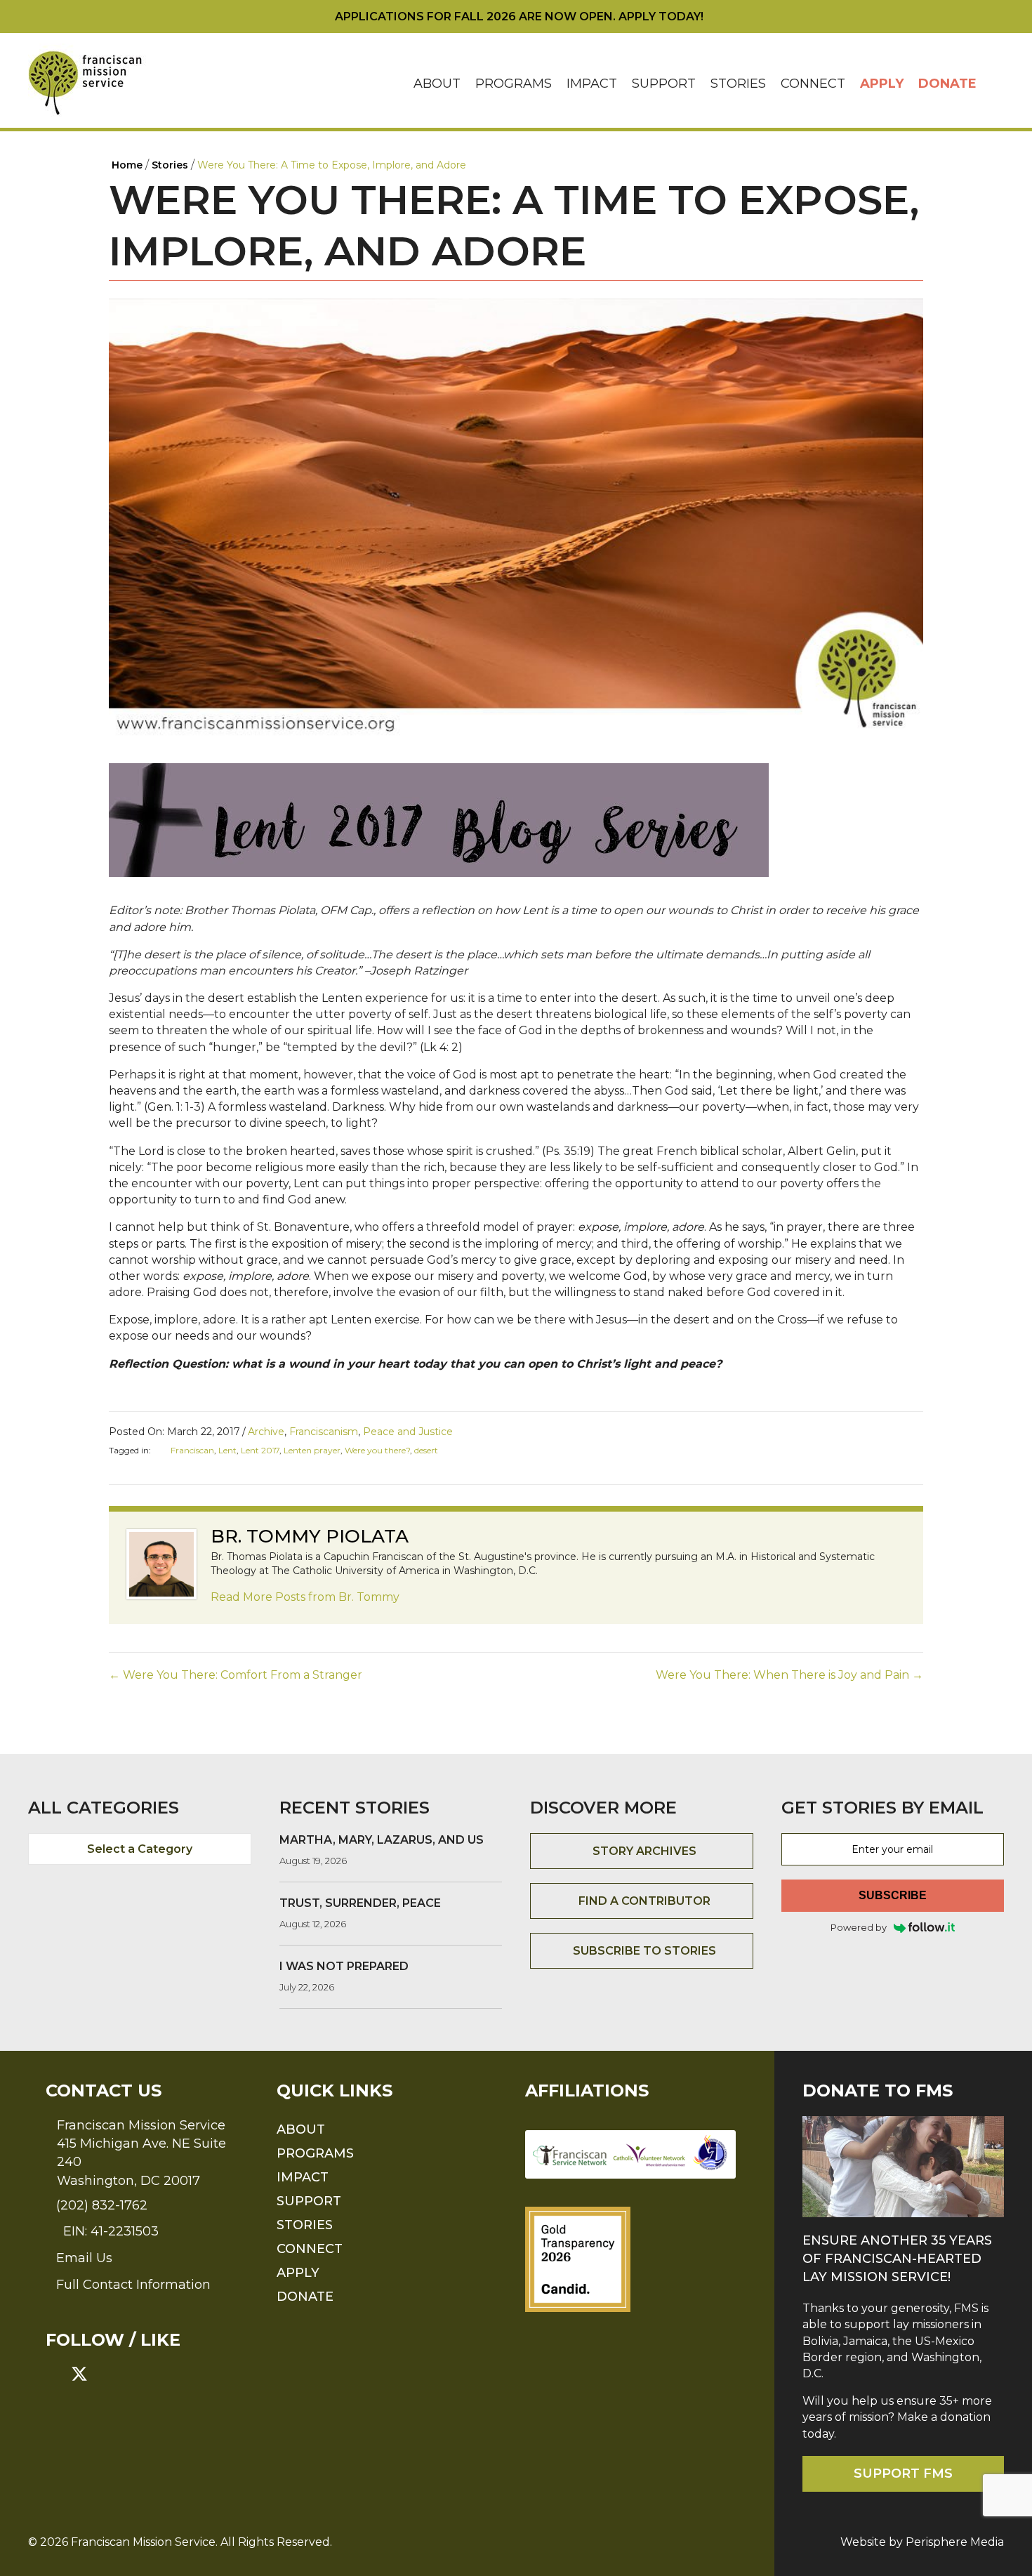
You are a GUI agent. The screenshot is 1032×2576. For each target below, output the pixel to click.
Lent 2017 (260, 1450)
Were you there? (377, 1450)
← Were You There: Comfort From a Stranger (236, 1675)
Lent (227, 1450)
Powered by (859, 1927)
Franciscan (192, 1450)
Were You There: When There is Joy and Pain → (789, 1675)
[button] (994, 84)
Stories (738, 84)
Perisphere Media (955, 2542)
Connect (813, 84)
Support (664, 84)
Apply (882, 84)
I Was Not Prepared (344, 1966)
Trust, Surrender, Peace (360, 1903)
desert (426, 1450)
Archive (266, 1432)
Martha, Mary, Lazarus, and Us (382, 1840)
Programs (514, 84)
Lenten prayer (312, 1450)
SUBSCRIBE (893, 1895)
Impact (592, 84)
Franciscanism (324, 1432)
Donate (947, 84)
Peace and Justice (408, 1432)
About (437, 84)
